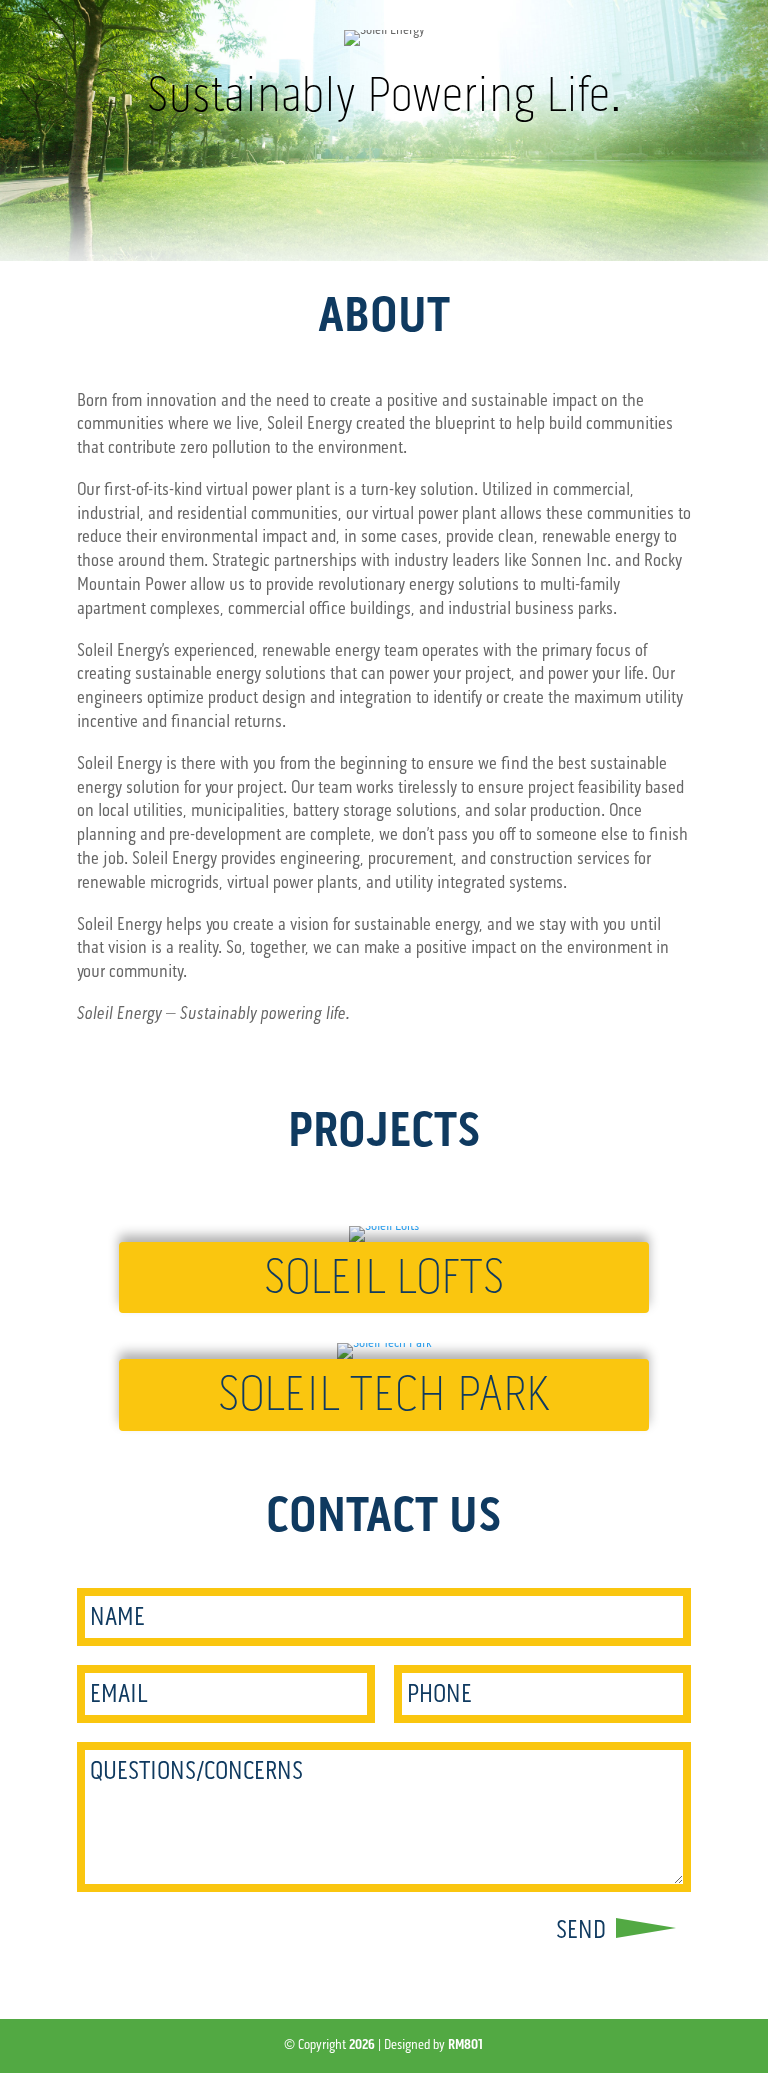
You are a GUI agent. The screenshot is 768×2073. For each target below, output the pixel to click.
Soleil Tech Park (384, 1394)
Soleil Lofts (384, 1277)
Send (581, 1930)
